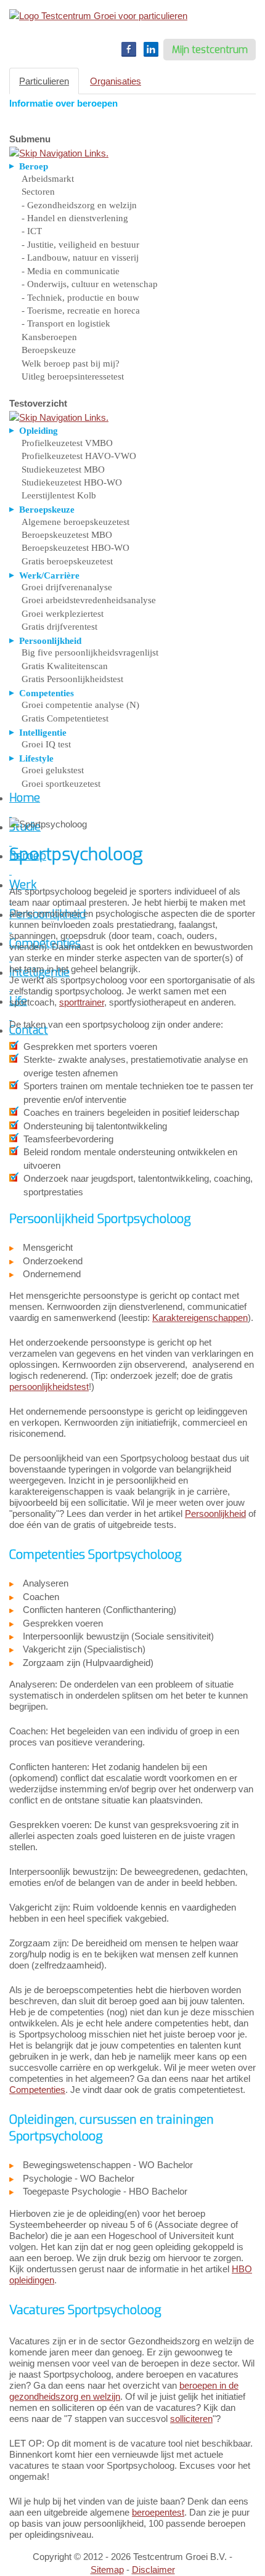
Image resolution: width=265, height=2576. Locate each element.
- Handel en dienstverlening (75, 218)
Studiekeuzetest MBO (63, 469)
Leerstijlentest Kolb (59, 495)
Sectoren (38, 192)
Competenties (37, 2090)
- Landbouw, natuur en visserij (80, 258)
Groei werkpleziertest (63, 614)
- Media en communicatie (71, 271)
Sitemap (107, 2570)
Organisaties (116, 81)
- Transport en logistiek (66, 323)
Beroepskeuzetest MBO (67, 535)
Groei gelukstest (53, 770)
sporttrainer (82, 1002)
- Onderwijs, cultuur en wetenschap (90, 284)
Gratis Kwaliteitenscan (65, 666)
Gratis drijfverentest (59, 627)
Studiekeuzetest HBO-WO (72, 482)
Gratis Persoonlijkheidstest (72, 679)
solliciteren (191, 2419)
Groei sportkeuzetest (61, 784)
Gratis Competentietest (65, 718)
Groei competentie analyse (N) (80, 705)
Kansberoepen (49, 337)
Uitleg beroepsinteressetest (73, 376)
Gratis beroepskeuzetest (67, 561)
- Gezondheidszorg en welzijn (79, 205)
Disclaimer (153, 2570)
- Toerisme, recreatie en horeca (81, 311)
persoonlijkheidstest (49, 1387)
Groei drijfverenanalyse (67, 587)
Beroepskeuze (49, 350)
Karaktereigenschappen (200, 1318)
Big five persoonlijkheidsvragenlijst (90, 652)
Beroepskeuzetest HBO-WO (75, 548)
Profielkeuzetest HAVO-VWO (79, 456)
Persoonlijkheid (215, 1514)
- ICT (32, 231)
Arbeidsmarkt (48, 179)
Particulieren (44, 81)
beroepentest (158, 2512)
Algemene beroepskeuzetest (75, 522)
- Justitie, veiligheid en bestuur (80, 245)
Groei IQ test (46, 744)
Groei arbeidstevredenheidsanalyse (89, 600)
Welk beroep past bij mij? (71, 364)
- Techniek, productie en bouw (80, 298)
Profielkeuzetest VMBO (67, 443)
